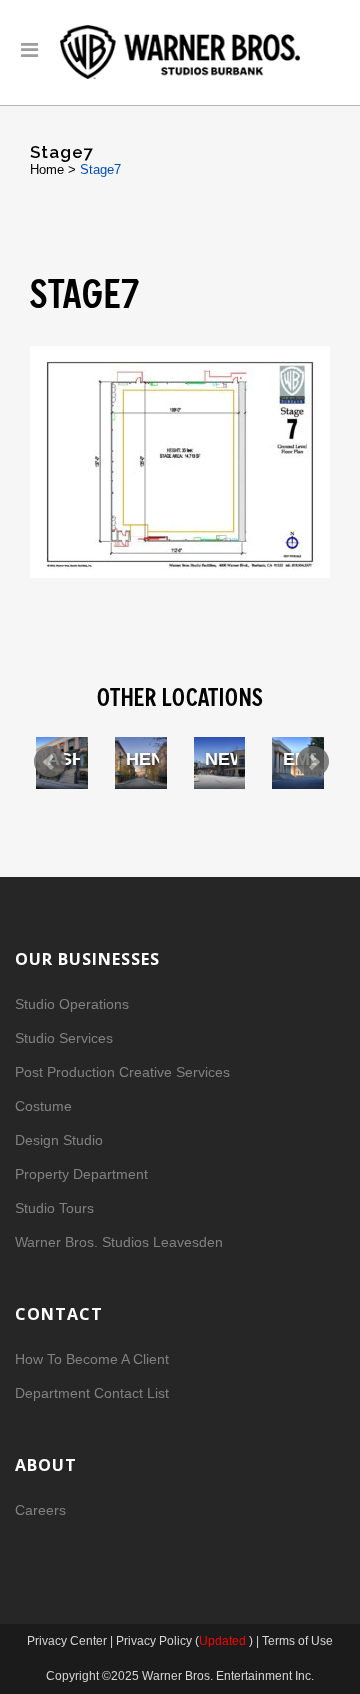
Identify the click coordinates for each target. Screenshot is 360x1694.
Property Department (81, 1174)
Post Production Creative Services (122, 1072)
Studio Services (64, 1038)
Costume (43, 1106)
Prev (50, 762)
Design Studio (59, 1140)
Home (47, 169)
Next (313, 762)
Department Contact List (92, 1393)
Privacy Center (68, 1641)
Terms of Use (297, 1641)
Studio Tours (54, 1208)
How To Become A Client (92, 1359)
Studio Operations (72, 1004)
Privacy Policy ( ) (184, 1641)
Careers (40, 1510)
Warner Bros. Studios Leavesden (119, 1242)
